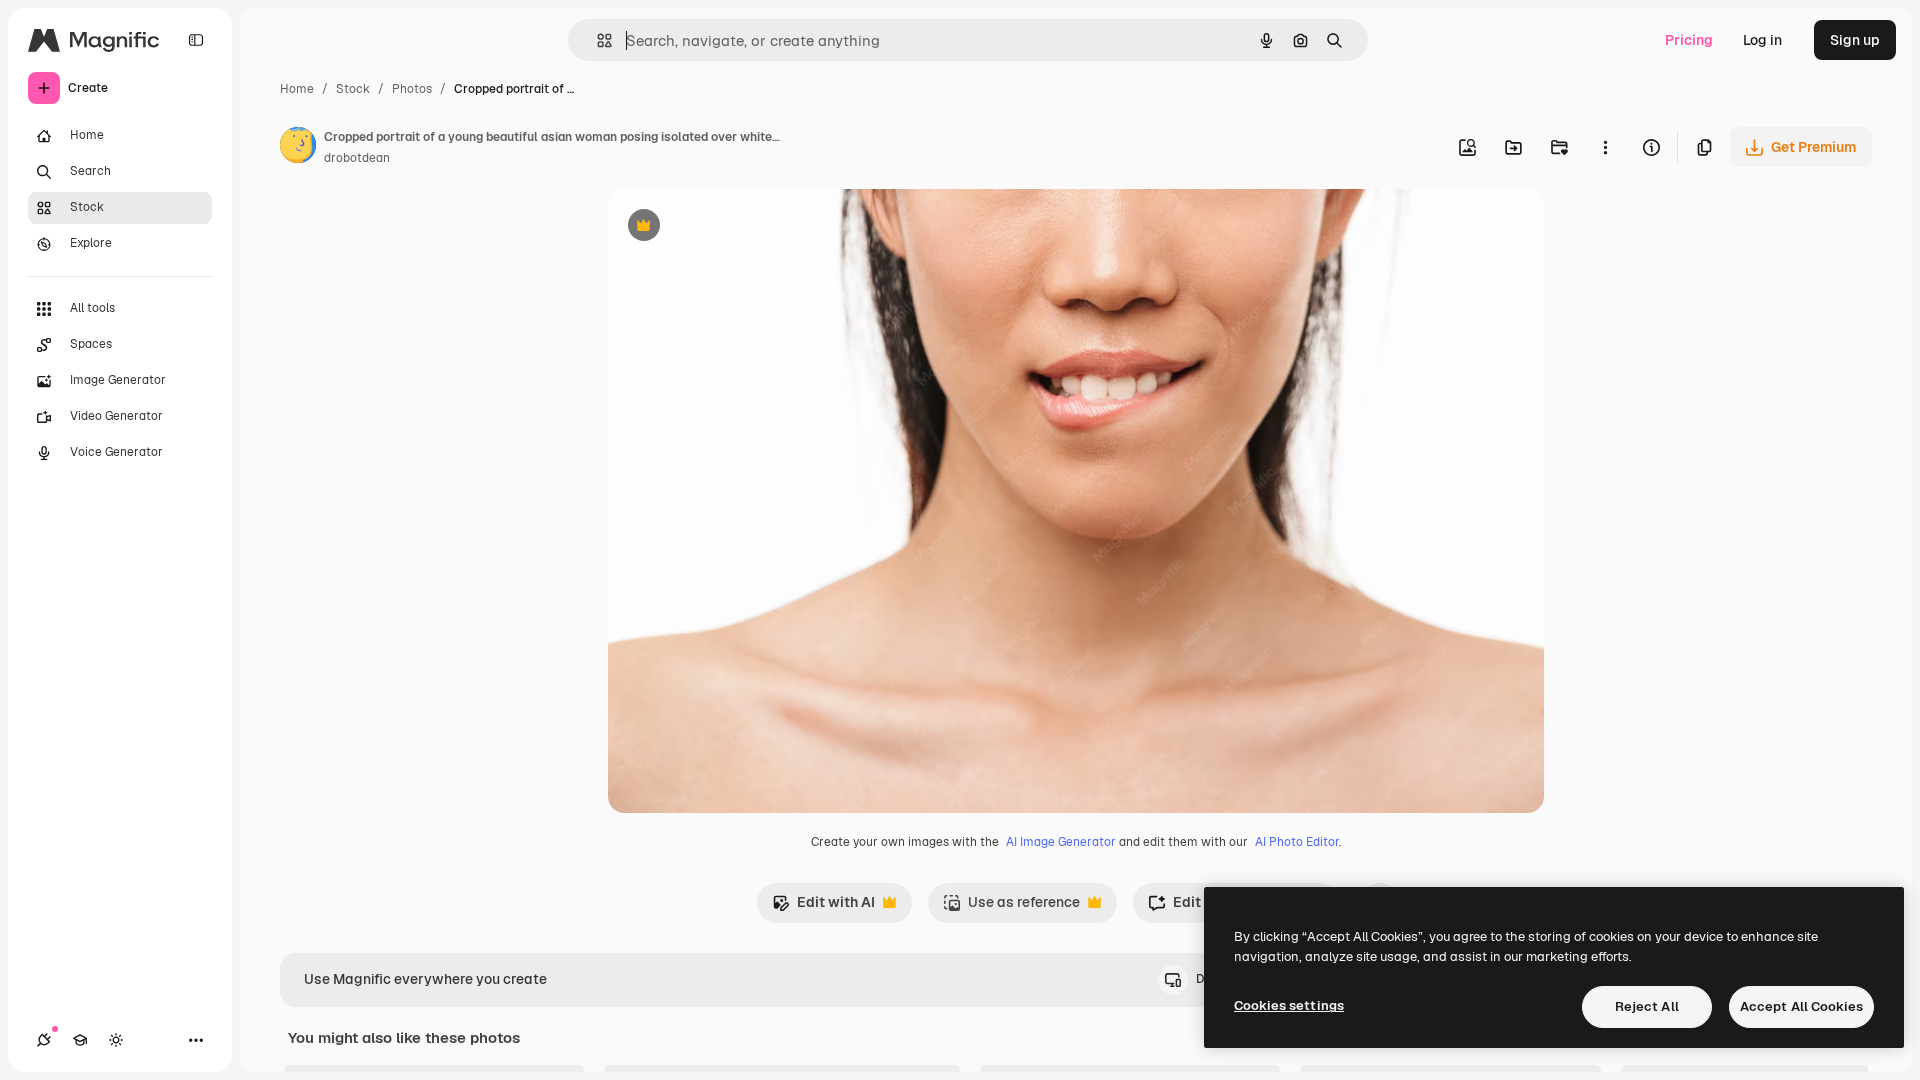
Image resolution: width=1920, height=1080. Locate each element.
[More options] (1605, 147)
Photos (412, 89)
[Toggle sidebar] (196, 40)
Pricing (1689, 40)
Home (297, 89)
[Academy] (80, 1040)
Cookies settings (1289, 1005)
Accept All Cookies (1801, 1006)
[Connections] (44, 1040)
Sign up (1855, 40)
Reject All (1647, 1006)
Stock (353, 89)
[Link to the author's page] (298, 148)
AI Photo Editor (1297, 842)
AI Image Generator (1061, 842)
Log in (1762, 40)
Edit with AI (823, 907)
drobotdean (357, 158)
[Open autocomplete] (596, 40)
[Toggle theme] (116, 1040)
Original (736, 227)
